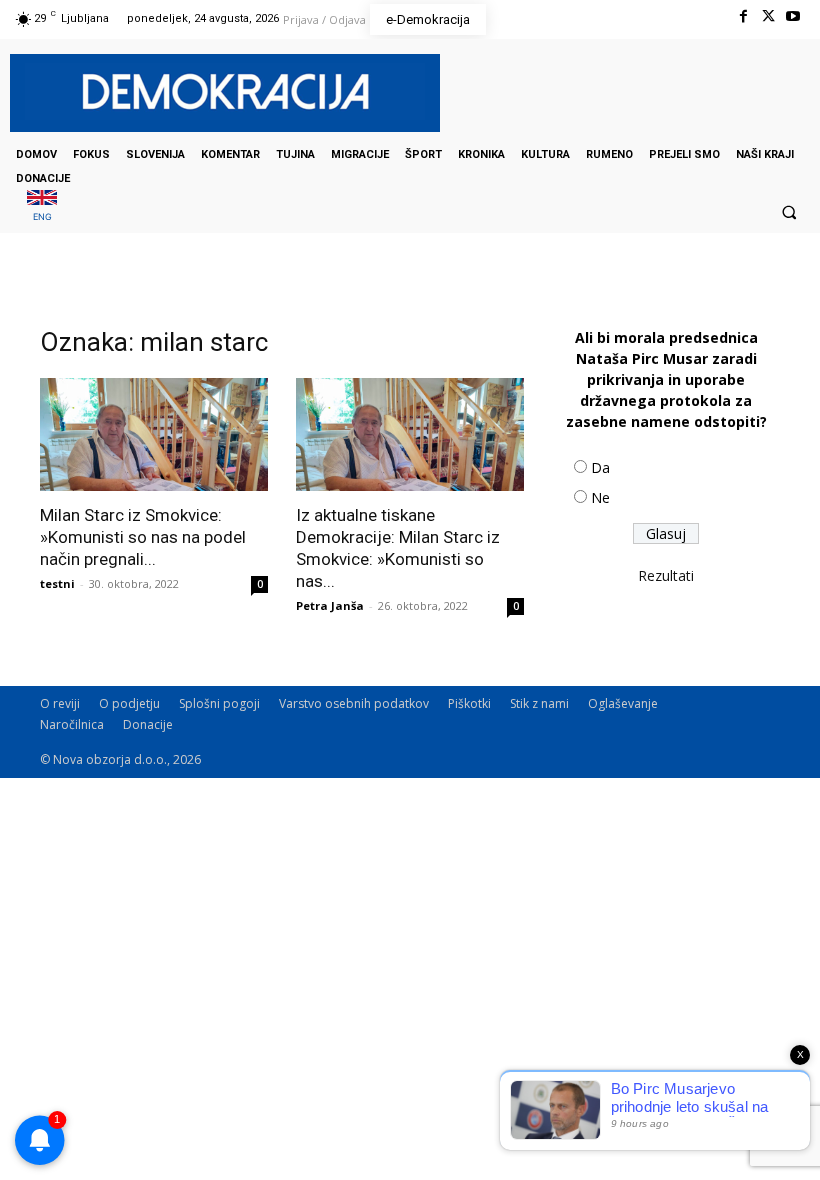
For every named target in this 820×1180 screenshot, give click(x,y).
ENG (42, 216)
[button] (789, 212)
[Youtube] (793, 16)
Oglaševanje (623, 703)
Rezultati (666, 575)
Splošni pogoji (219, 703)
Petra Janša (330, 605)
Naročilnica (72, 724)
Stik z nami (539, 703)
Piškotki (469, 703)
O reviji (60, 703)
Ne (600, 497)
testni (57, 583)
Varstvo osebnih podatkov (354, 703)
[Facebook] (742, 16)
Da (600, 467)
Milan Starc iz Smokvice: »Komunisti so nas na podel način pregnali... (143, 537)
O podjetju (129, 703)
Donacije (148, 724)
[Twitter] (768, 16)
